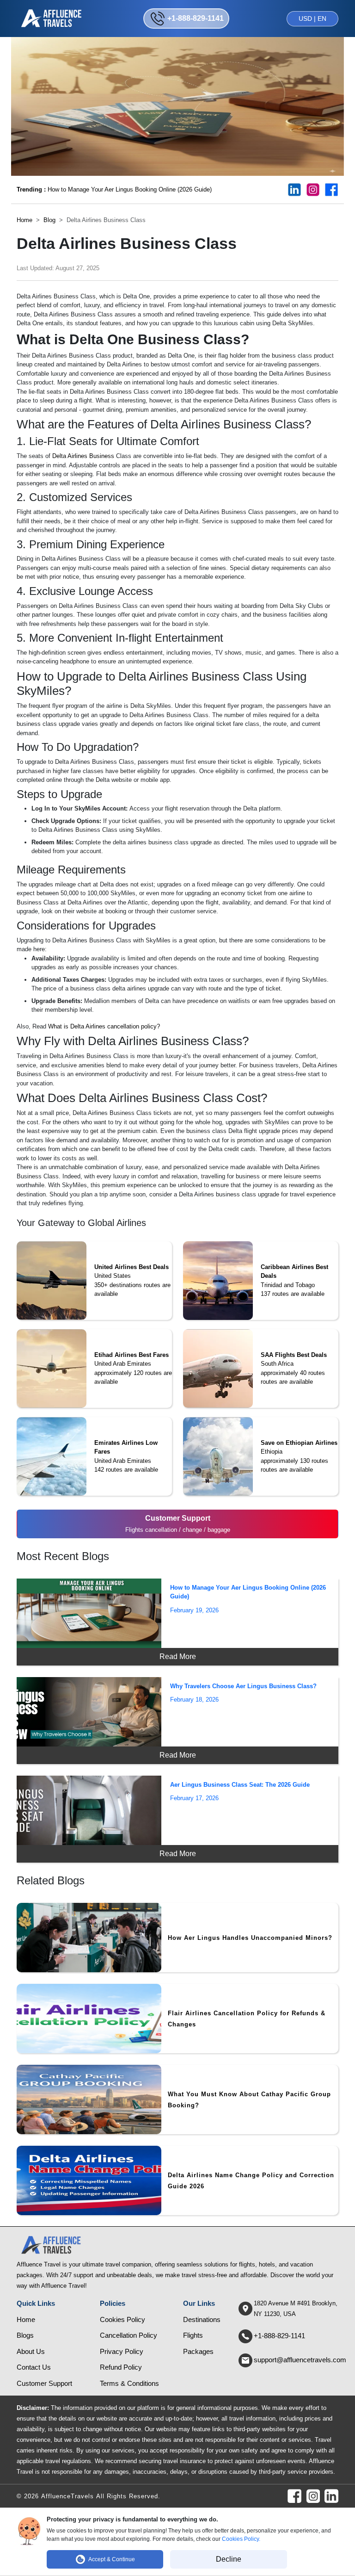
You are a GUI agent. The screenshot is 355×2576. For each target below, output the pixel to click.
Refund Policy (121, 2367)
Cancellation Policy (129, 2335)
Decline (229, 2559)
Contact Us (34, 2367)
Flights (193, 2335)
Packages (198, 2351)
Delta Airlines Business (83, 456)
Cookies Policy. (241, 2539)
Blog (49, 220)
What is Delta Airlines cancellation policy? (104, 1026)
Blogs (25, 2335)
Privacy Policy (122, 2351)
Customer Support (44, 2383)
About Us (31, 2351)
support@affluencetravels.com (300, 2360)
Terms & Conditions (129, 2383)
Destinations (202, 2319)
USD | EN (312, 19)
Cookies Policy (122, 2319)
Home (24, 220)
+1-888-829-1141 (279, 2336)
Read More (178, 1656)
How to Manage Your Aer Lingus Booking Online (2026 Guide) (114, 189)
